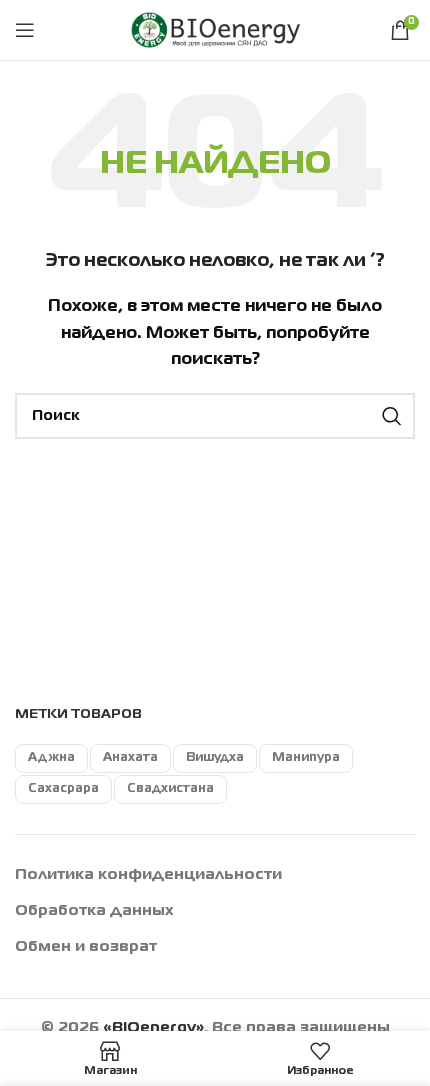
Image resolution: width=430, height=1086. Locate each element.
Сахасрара (63, 789)
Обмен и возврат (86, 947)
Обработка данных (94, 911)
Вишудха (215, 758)
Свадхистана (170, 789)
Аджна (51, 758)
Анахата (130, 758)
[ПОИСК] (392, 416)
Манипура (306, 758)
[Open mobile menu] (25, 30)
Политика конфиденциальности (148, 875)
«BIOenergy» (153, 1028)
